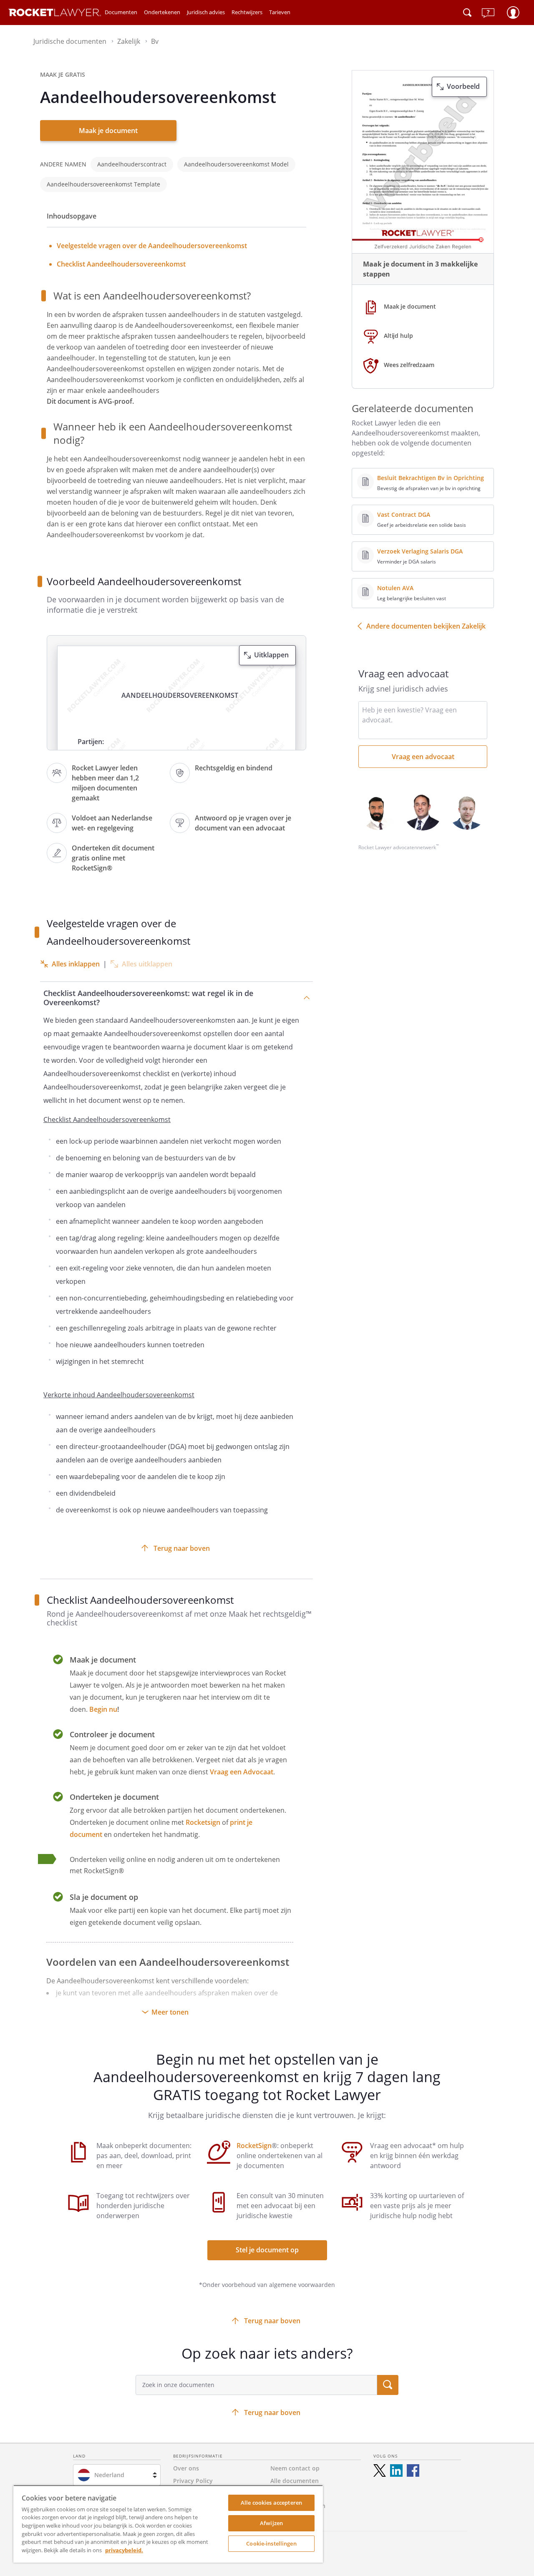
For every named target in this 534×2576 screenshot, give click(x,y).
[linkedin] (396, 2470)
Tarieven (280, 12)
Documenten (121, 12)
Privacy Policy (193, 2481)
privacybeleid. (124, 2550)
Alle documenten (295, 2481)
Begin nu (103, 1709)
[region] (168, 2524)
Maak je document (108, 131)
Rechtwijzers (247, 12)
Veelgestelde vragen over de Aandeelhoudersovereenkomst (152, 246)
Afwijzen (271, 2523)
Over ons (186, 2468)
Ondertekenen (162, 12)
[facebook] (413, 2470)
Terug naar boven (182, 1548)
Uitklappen (271, 655)
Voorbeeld (463, 86)
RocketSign (254, 2146)
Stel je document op (267, 2250)
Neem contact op (295, 2468)
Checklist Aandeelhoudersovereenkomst (121, 264)
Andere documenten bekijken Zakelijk (426, 626)
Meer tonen (170, 2012)
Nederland (109, 2475)
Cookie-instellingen (271, 2543)
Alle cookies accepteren (271, 2503)
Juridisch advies (206, 12)
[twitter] (380, 2470)
